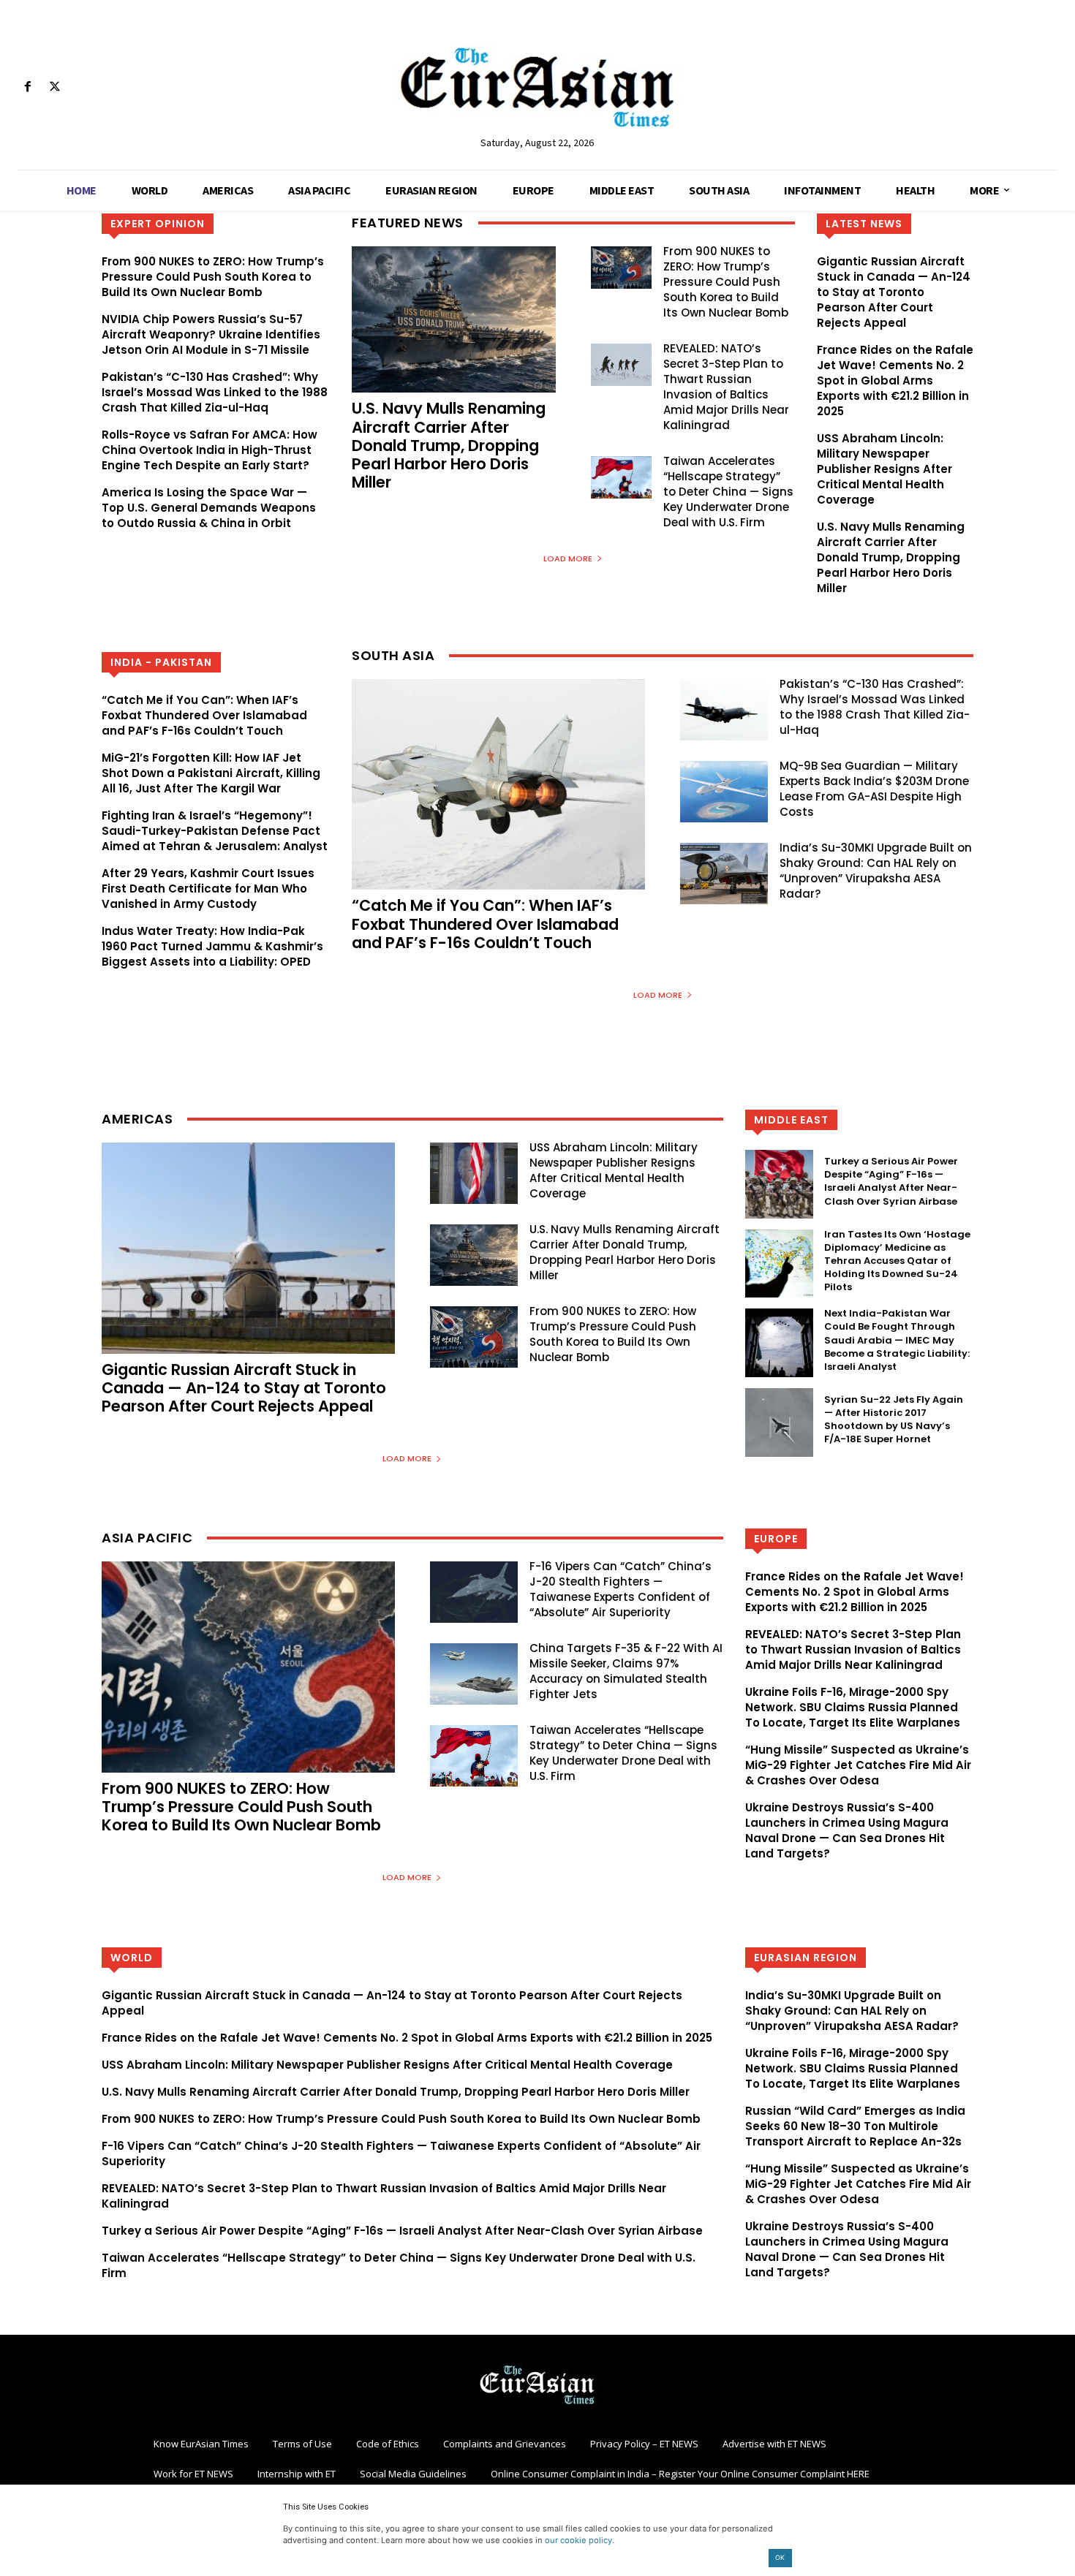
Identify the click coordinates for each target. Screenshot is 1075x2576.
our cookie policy (578, 2540)
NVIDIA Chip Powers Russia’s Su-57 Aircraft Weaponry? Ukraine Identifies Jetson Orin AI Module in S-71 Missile (211, 334)
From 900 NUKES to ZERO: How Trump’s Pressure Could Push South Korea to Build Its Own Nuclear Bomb (213, 277)
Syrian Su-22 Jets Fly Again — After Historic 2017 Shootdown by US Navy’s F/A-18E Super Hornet (894, 1420)
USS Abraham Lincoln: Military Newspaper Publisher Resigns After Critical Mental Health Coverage (884, 469)
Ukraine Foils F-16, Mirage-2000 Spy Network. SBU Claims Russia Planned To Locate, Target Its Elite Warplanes (853, 1707)
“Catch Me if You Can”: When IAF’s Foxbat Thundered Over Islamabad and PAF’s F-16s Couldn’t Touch (204, 715)
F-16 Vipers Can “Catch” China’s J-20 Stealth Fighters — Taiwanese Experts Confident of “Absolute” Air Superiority (621, 1589)
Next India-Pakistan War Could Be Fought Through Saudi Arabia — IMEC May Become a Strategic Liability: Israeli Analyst (897, 1340)
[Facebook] (27, 87)
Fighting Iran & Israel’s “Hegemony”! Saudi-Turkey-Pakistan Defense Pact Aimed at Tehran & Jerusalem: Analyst (215, 831)
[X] (54, 87)
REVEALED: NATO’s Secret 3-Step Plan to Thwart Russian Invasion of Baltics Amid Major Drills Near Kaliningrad (726, 387)
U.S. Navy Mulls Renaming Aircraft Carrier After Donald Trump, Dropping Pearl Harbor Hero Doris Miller (449, 445)
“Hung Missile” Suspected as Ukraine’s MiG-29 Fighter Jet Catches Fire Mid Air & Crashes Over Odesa (858, 1765)
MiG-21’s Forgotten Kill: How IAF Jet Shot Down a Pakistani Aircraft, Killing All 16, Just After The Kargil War (211, 773)
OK (780, 2557)
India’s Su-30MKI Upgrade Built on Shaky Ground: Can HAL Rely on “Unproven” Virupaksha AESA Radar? (876, 871)
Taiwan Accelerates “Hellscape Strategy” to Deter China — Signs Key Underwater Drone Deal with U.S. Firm (728, 492)
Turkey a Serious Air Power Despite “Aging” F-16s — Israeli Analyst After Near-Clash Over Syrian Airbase (891, 1181)
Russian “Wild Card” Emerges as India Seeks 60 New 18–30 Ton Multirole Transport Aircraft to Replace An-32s (855, 2126)
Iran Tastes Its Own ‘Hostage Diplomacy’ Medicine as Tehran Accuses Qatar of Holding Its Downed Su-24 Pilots (897, 1261)
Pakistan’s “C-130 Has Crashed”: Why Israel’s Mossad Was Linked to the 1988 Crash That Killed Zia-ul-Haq (215, 392)
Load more (568, 558)
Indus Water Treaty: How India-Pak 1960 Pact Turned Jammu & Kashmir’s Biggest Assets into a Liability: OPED (212, 946)
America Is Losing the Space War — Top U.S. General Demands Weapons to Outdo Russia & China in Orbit (209, 508)
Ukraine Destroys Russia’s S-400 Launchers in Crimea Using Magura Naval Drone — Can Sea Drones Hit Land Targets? (847, 1830)
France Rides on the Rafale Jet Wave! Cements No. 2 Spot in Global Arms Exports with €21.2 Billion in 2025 (895, 380)
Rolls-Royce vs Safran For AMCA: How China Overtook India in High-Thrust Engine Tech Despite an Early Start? (210, 450)
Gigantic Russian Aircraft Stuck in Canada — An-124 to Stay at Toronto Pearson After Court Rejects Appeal (894, 292)
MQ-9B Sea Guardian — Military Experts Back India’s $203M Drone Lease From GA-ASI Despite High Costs (874, 789)
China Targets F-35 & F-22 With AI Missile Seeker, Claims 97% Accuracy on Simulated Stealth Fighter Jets (626, 1671)
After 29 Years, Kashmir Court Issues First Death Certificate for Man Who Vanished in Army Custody (208, 889)
